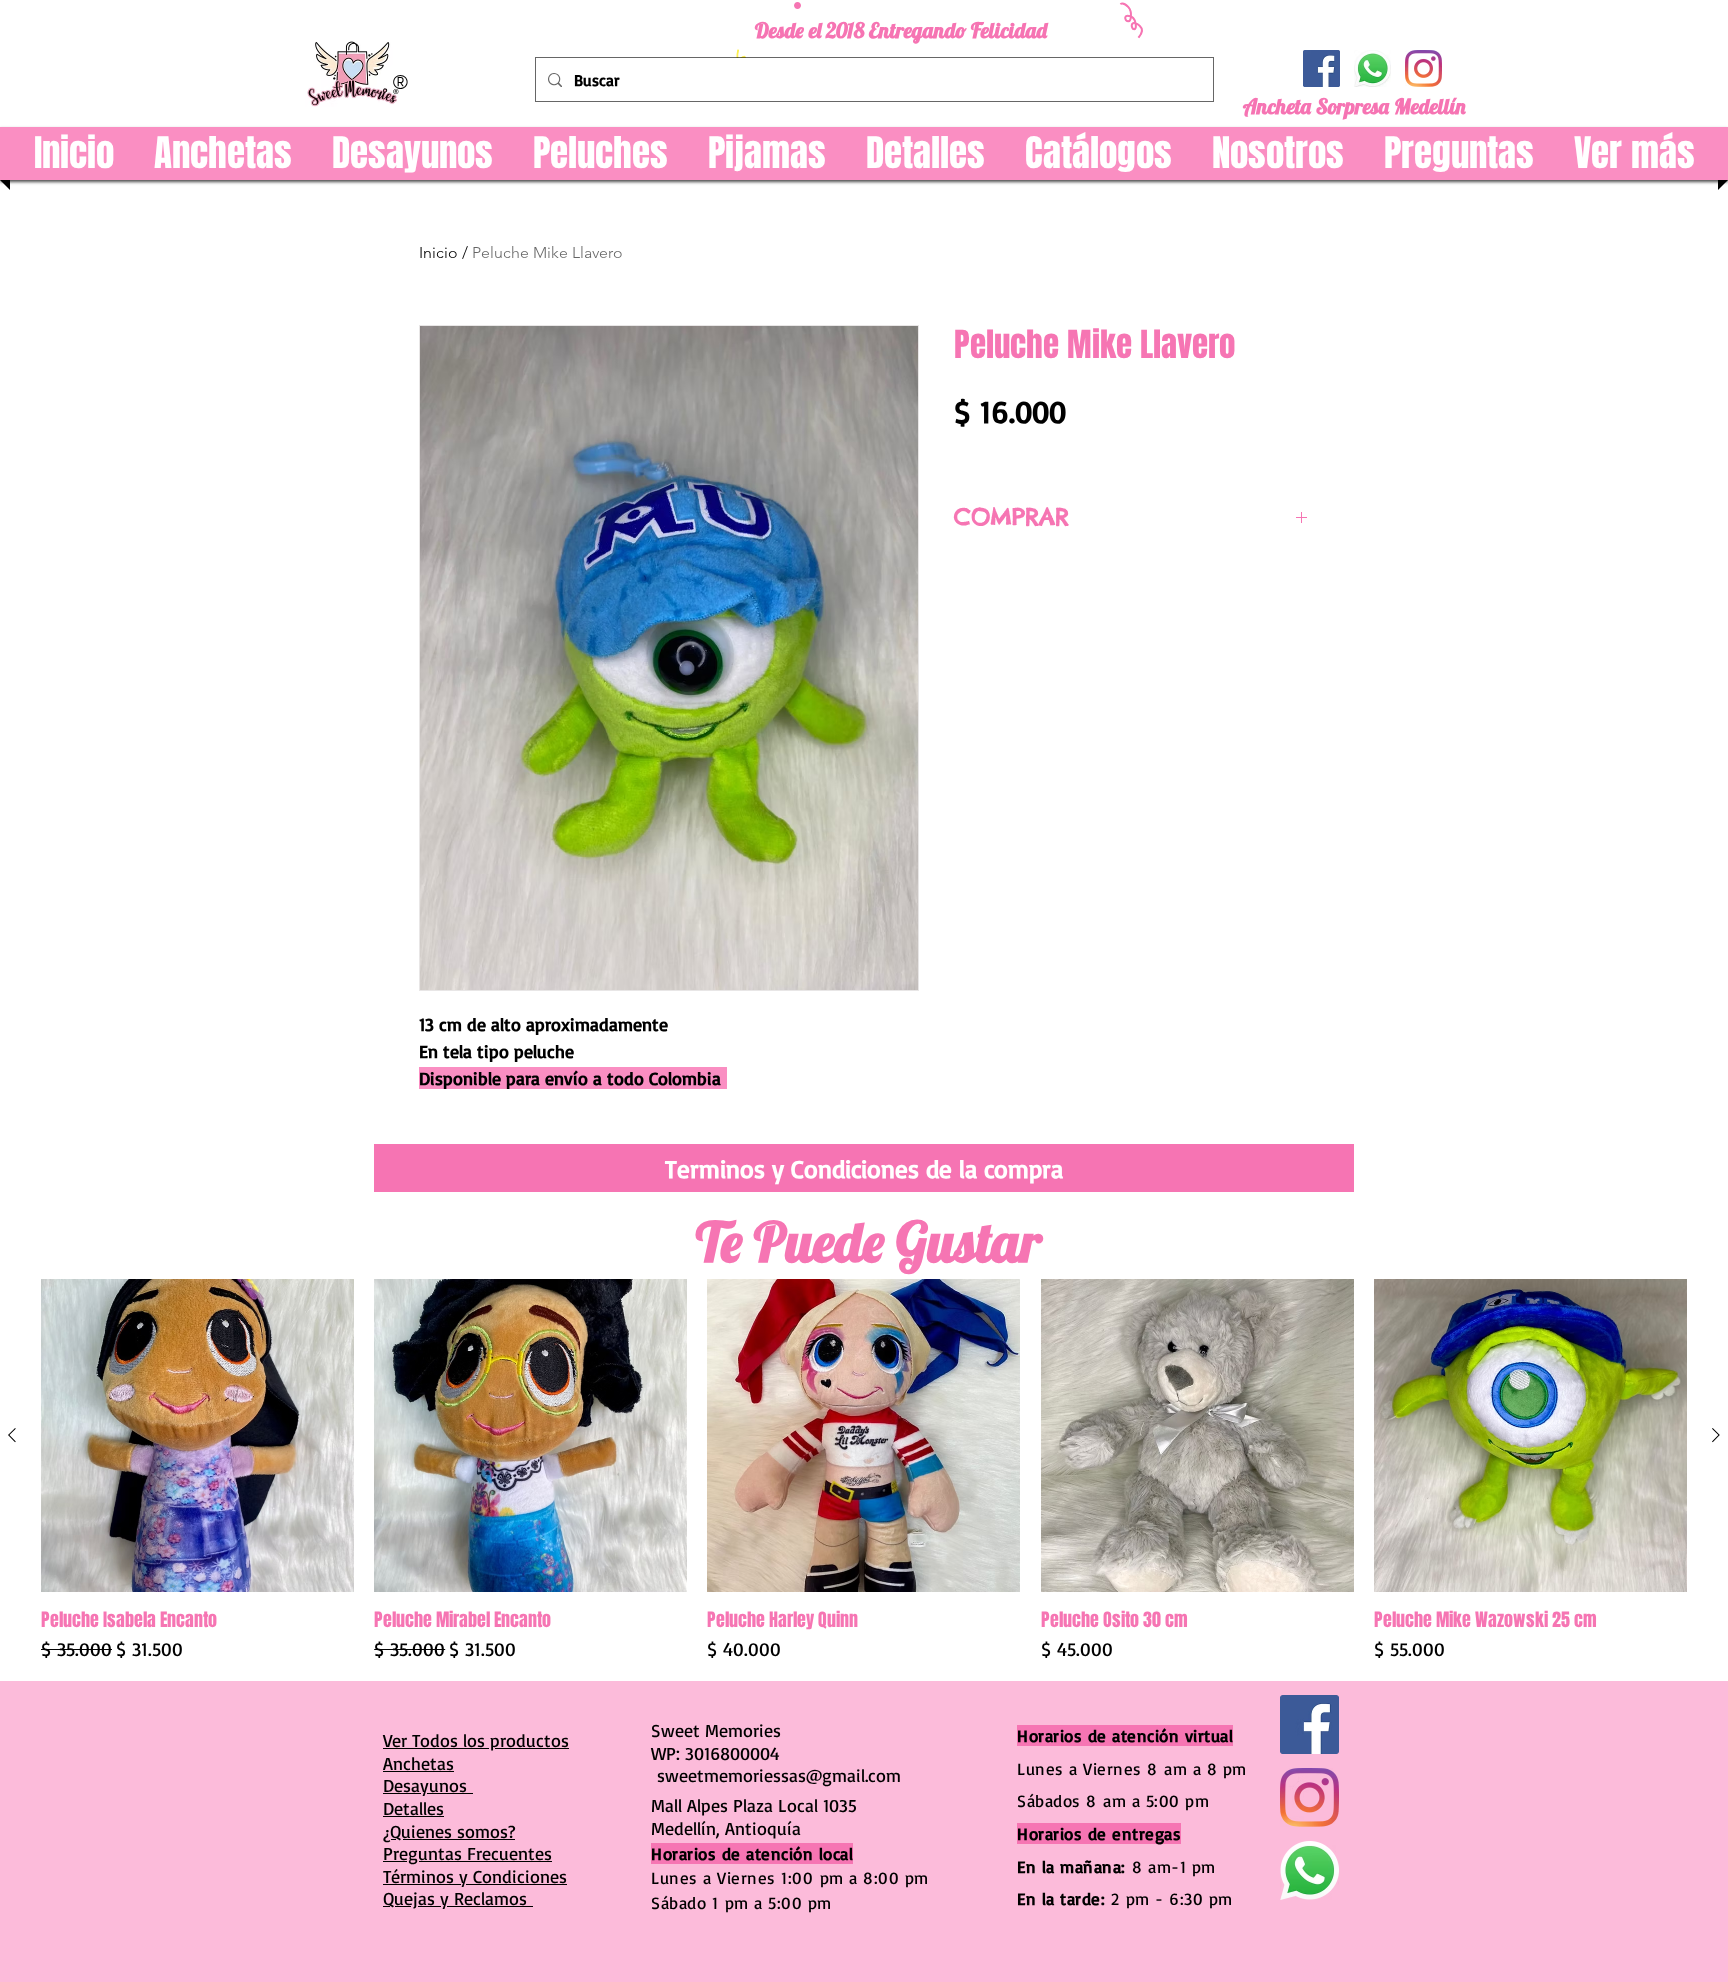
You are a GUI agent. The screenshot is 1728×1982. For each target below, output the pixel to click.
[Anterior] (12, 1435)
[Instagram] (1423, 68)
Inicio (438, 252)
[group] (864, 1471)
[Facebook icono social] (1321, 68)
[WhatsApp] (1309, 1870)
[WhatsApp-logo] (1372, 68)
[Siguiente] (1716, 1435)
